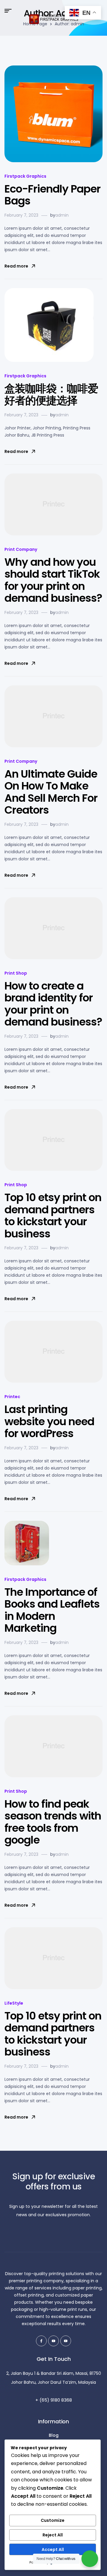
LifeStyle (14, 2003)
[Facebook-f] (41, 2341)
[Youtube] (53, 2341)
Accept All (53, 2550)
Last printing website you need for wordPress (49, 1421)
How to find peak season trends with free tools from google (53, 1822)
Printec (12, 1397)
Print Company (21, 549)
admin (62, 215)
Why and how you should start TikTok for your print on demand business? (53, 580)
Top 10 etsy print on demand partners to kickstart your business (53, 1216)
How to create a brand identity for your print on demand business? (53, 1004)
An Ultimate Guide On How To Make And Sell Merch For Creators (51, 792)
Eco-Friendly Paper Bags (52, 195)
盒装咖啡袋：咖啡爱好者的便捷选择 (51, 395)
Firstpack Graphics (25, 176)
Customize (53, 2520)
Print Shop (16, 973)
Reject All (53, 2535)
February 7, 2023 (21, 215)
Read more (16, 266)
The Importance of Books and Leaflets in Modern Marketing (52, 1610)
